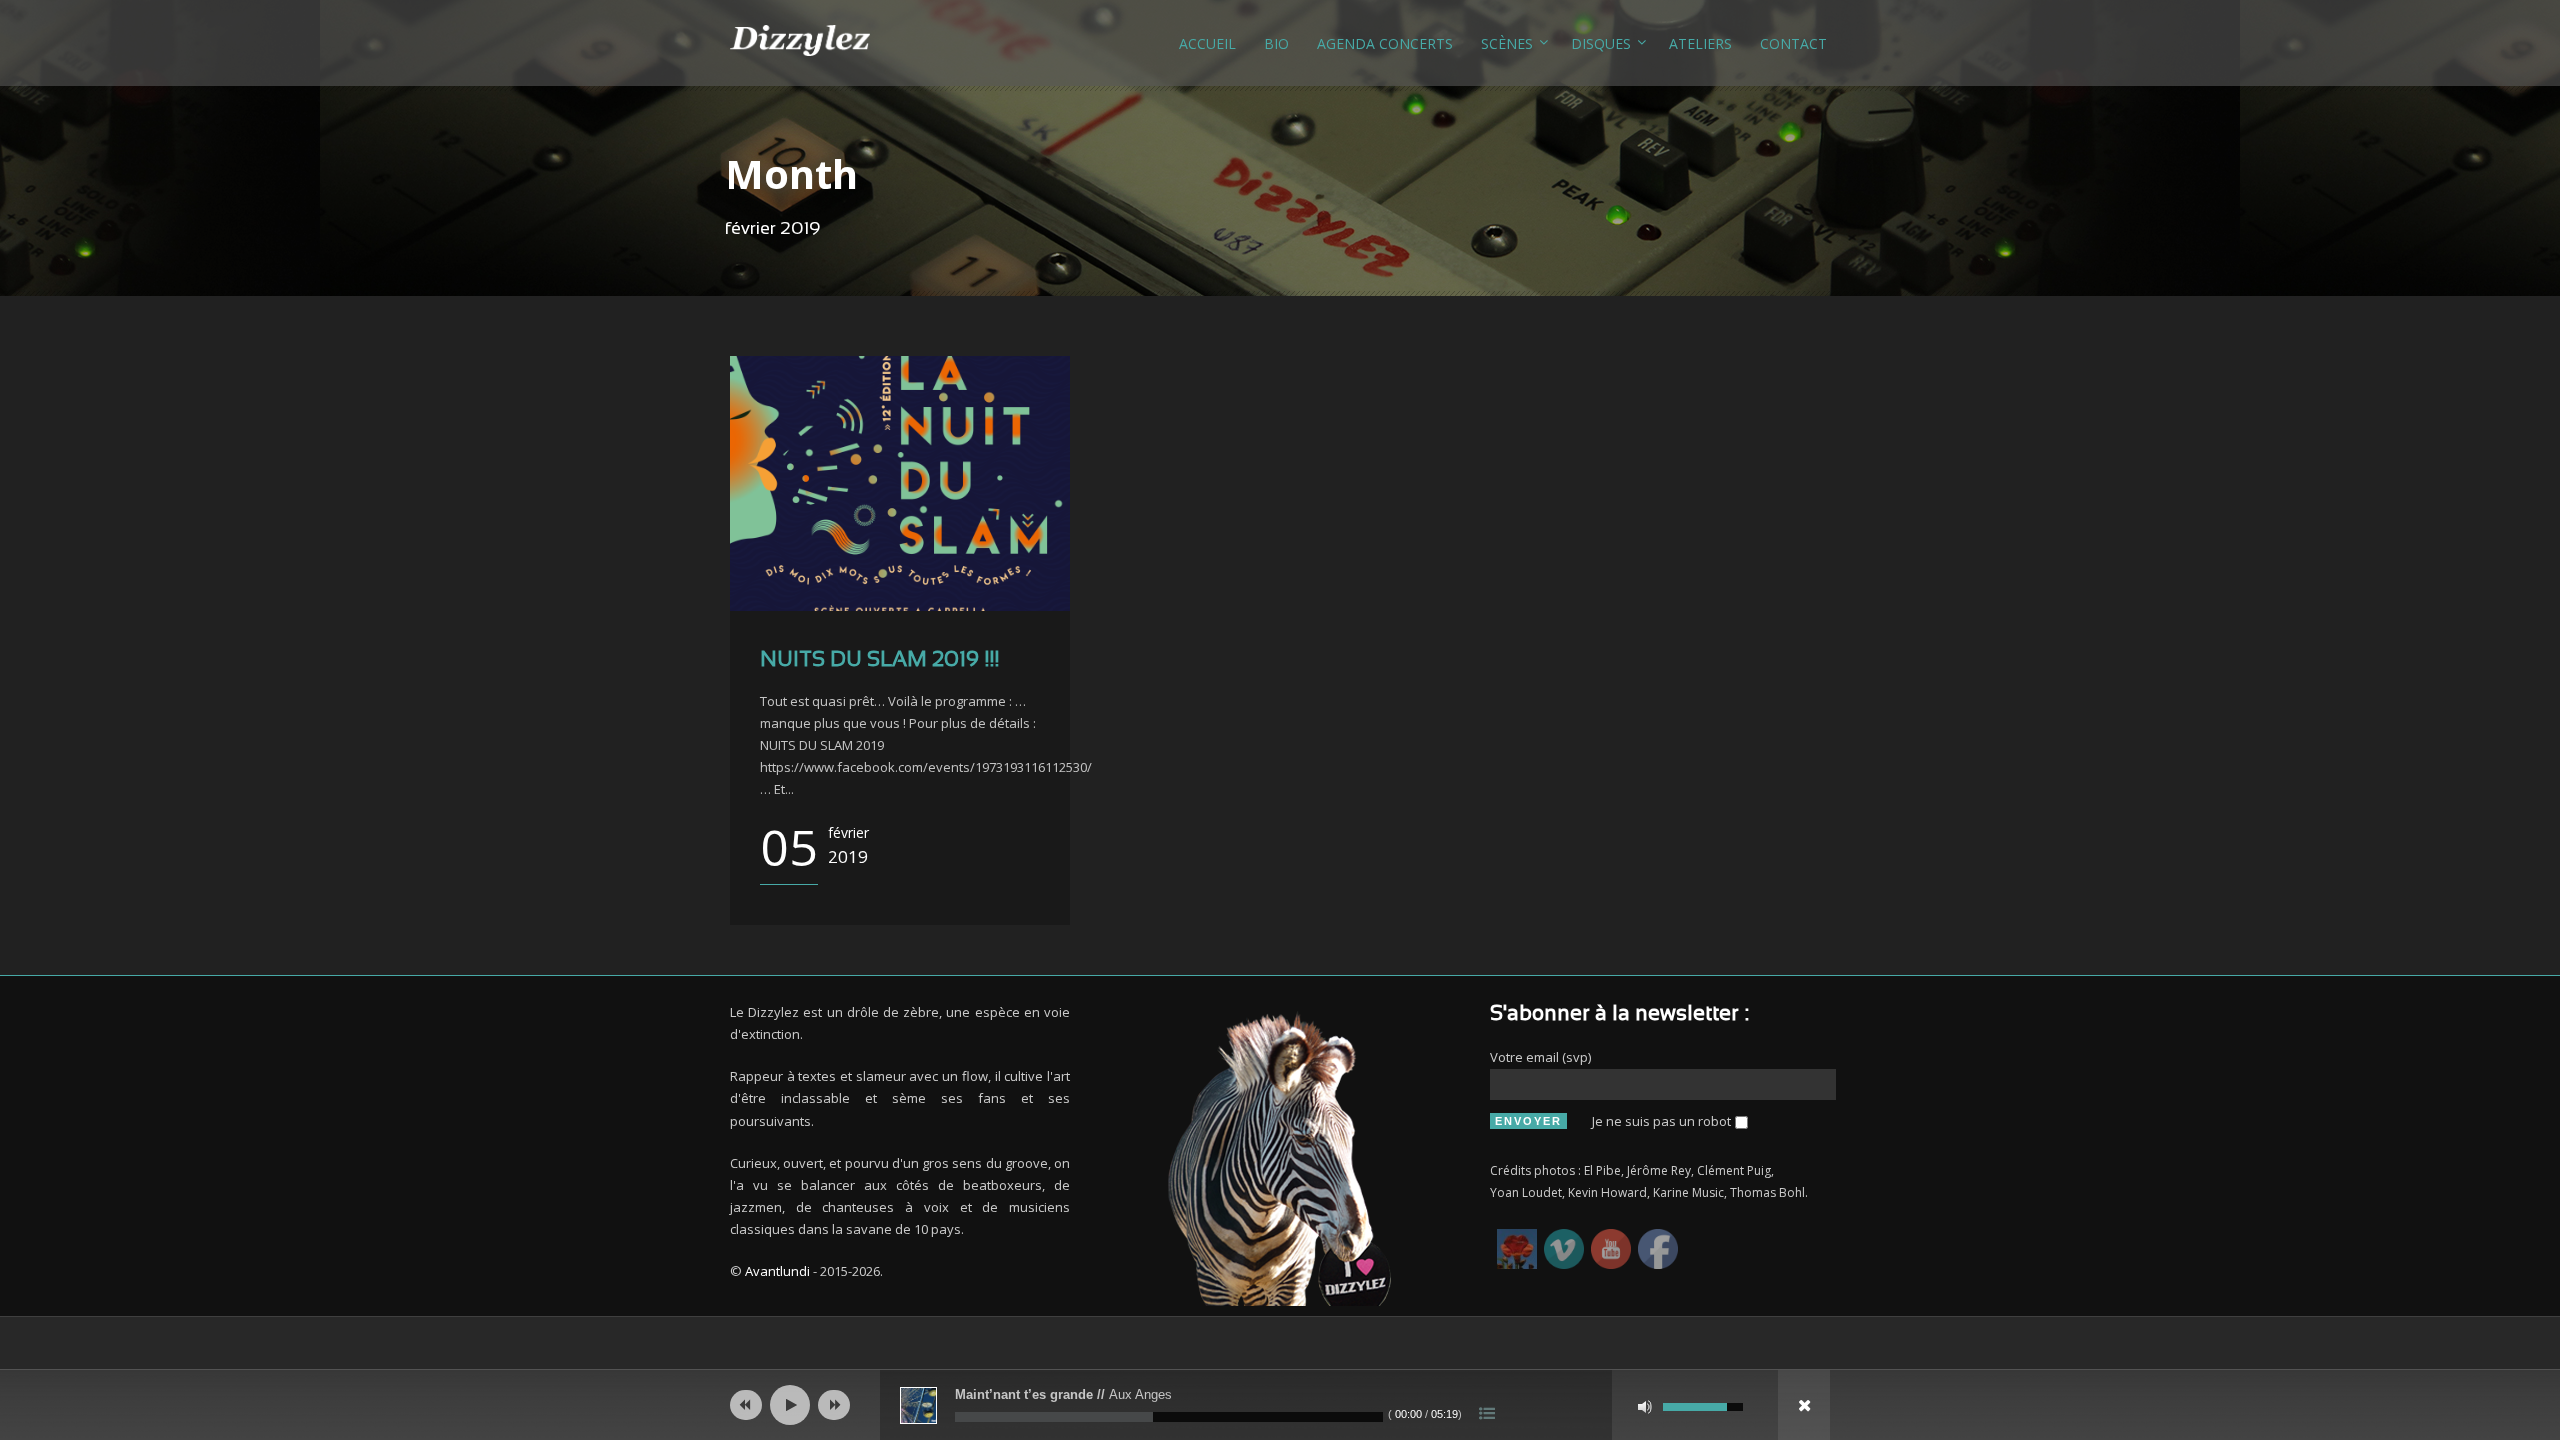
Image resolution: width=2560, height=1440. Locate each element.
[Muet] (1645, 1407)
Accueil (1207, 43)
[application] (1280, 1405)
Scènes (1507, 43)
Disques (1601, 43)
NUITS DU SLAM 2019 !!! (879, 660)
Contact (1793, 43)
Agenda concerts (1385, 43)
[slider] (1703, 1405)
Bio (1276, 43)
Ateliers (1700, 43)
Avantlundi (777, 1271)
